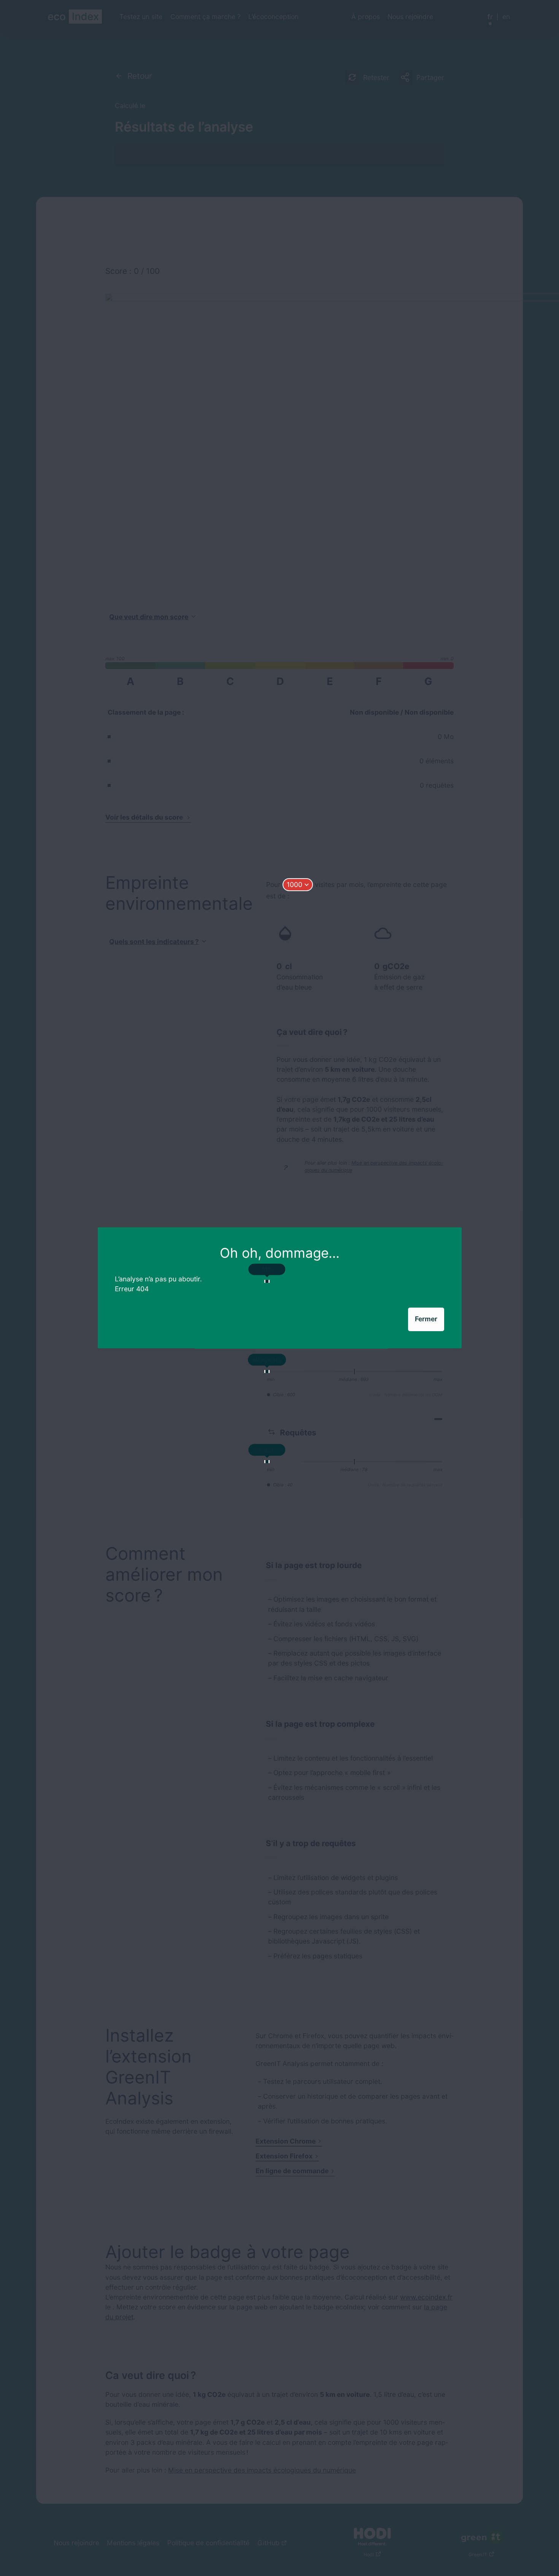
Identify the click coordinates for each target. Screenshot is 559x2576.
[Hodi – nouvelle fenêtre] (372, 2537)
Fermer (426, 1319)
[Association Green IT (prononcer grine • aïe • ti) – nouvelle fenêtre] (481, 2537)
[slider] (267, 1281)
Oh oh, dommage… (280, 1253)
